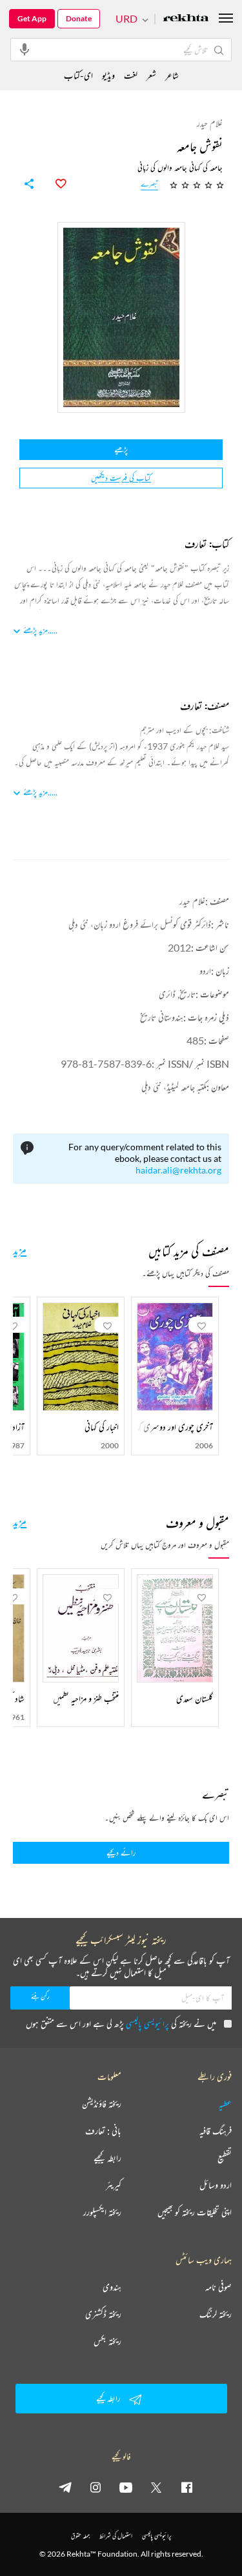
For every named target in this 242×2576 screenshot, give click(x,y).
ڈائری (167, 994)
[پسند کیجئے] (54, 184)
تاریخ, (186, 994)
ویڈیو (108, 75)
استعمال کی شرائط (116, 2536)
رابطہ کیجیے (107, 2158)
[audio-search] (25, 49)
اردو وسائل (216, 2185)
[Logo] (186, 19)
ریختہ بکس (107, 2341)
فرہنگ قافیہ (216, 2131)
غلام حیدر (192, 901)
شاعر (172, 75)
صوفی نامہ (218, 2287)
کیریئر (114, 2185)
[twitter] (156, 2487)
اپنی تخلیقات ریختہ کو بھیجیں (195, 2212)
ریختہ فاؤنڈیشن (102, 2104)
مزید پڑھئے (35, 630)
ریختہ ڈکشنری (103, 2314)
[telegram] (65, 2487)
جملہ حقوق (80, 2536)
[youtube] (126, 2487)
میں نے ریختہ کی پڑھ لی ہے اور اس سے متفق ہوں (121, 2023)
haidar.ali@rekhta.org (178, 1170)
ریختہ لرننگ (216, 2314)
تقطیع (225, 2158)
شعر (151, 75)
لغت (131, 75)
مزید (20, 1250)
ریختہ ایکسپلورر (102, 2212)
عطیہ (225, 2104)
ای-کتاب (78, 75)
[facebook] (187, 2487)
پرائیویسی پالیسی (147, 2023)
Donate (79, 18)
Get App (32, 18)
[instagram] (96, 2487)
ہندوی (112, 2287)
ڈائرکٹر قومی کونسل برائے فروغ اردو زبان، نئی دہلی (140, 924)
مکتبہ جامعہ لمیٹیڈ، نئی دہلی (174, 1087)
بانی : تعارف (103, 2131)
